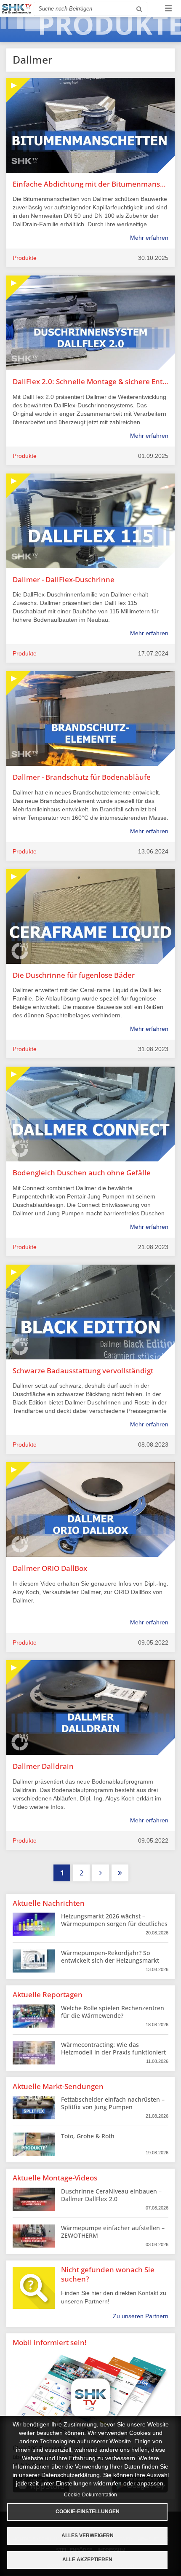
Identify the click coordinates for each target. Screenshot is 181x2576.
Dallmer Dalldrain (43, 1766)
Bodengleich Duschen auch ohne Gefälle (82, 1173)
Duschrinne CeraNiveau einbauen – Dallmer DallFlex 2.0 (111, 2195)
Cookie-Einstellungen (88, 2512)
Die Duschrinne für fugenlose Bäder (74, 975)
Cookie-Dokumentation (90, 2495)
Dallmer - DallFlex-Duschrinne (64, 579)
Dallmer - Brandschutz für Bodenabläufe (82, 777)
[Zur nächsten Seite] (101, 1873)
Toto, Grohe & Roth (88, 2136)
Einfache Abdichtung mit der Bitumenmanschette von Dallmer (90, 184)
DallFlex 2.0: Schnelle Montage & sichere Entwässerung (90, 381)
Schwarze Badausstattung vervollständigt (83, 1371)
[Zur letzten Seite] (120, 1873)
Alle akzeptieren (87, 2560)
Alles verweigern (88, 2536)
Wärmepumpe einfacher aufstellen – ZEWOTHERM (113, 2232)
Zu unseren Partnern (141, 2316)
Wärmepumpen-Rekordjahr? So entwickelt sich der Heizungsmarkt (110, 1957)
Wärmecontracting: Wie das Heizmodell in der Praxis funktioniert (113, 2048)
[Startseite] (17, 9)
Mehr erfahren (149, 238)
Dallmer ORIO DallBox (50, 1568)
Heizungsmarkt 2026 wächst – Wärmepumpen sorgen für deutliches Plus (114, 1924)
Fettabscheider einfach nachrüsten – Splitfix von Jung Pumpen (113, 2103)
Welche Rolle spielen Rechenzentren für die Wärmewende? (113, 2012)
